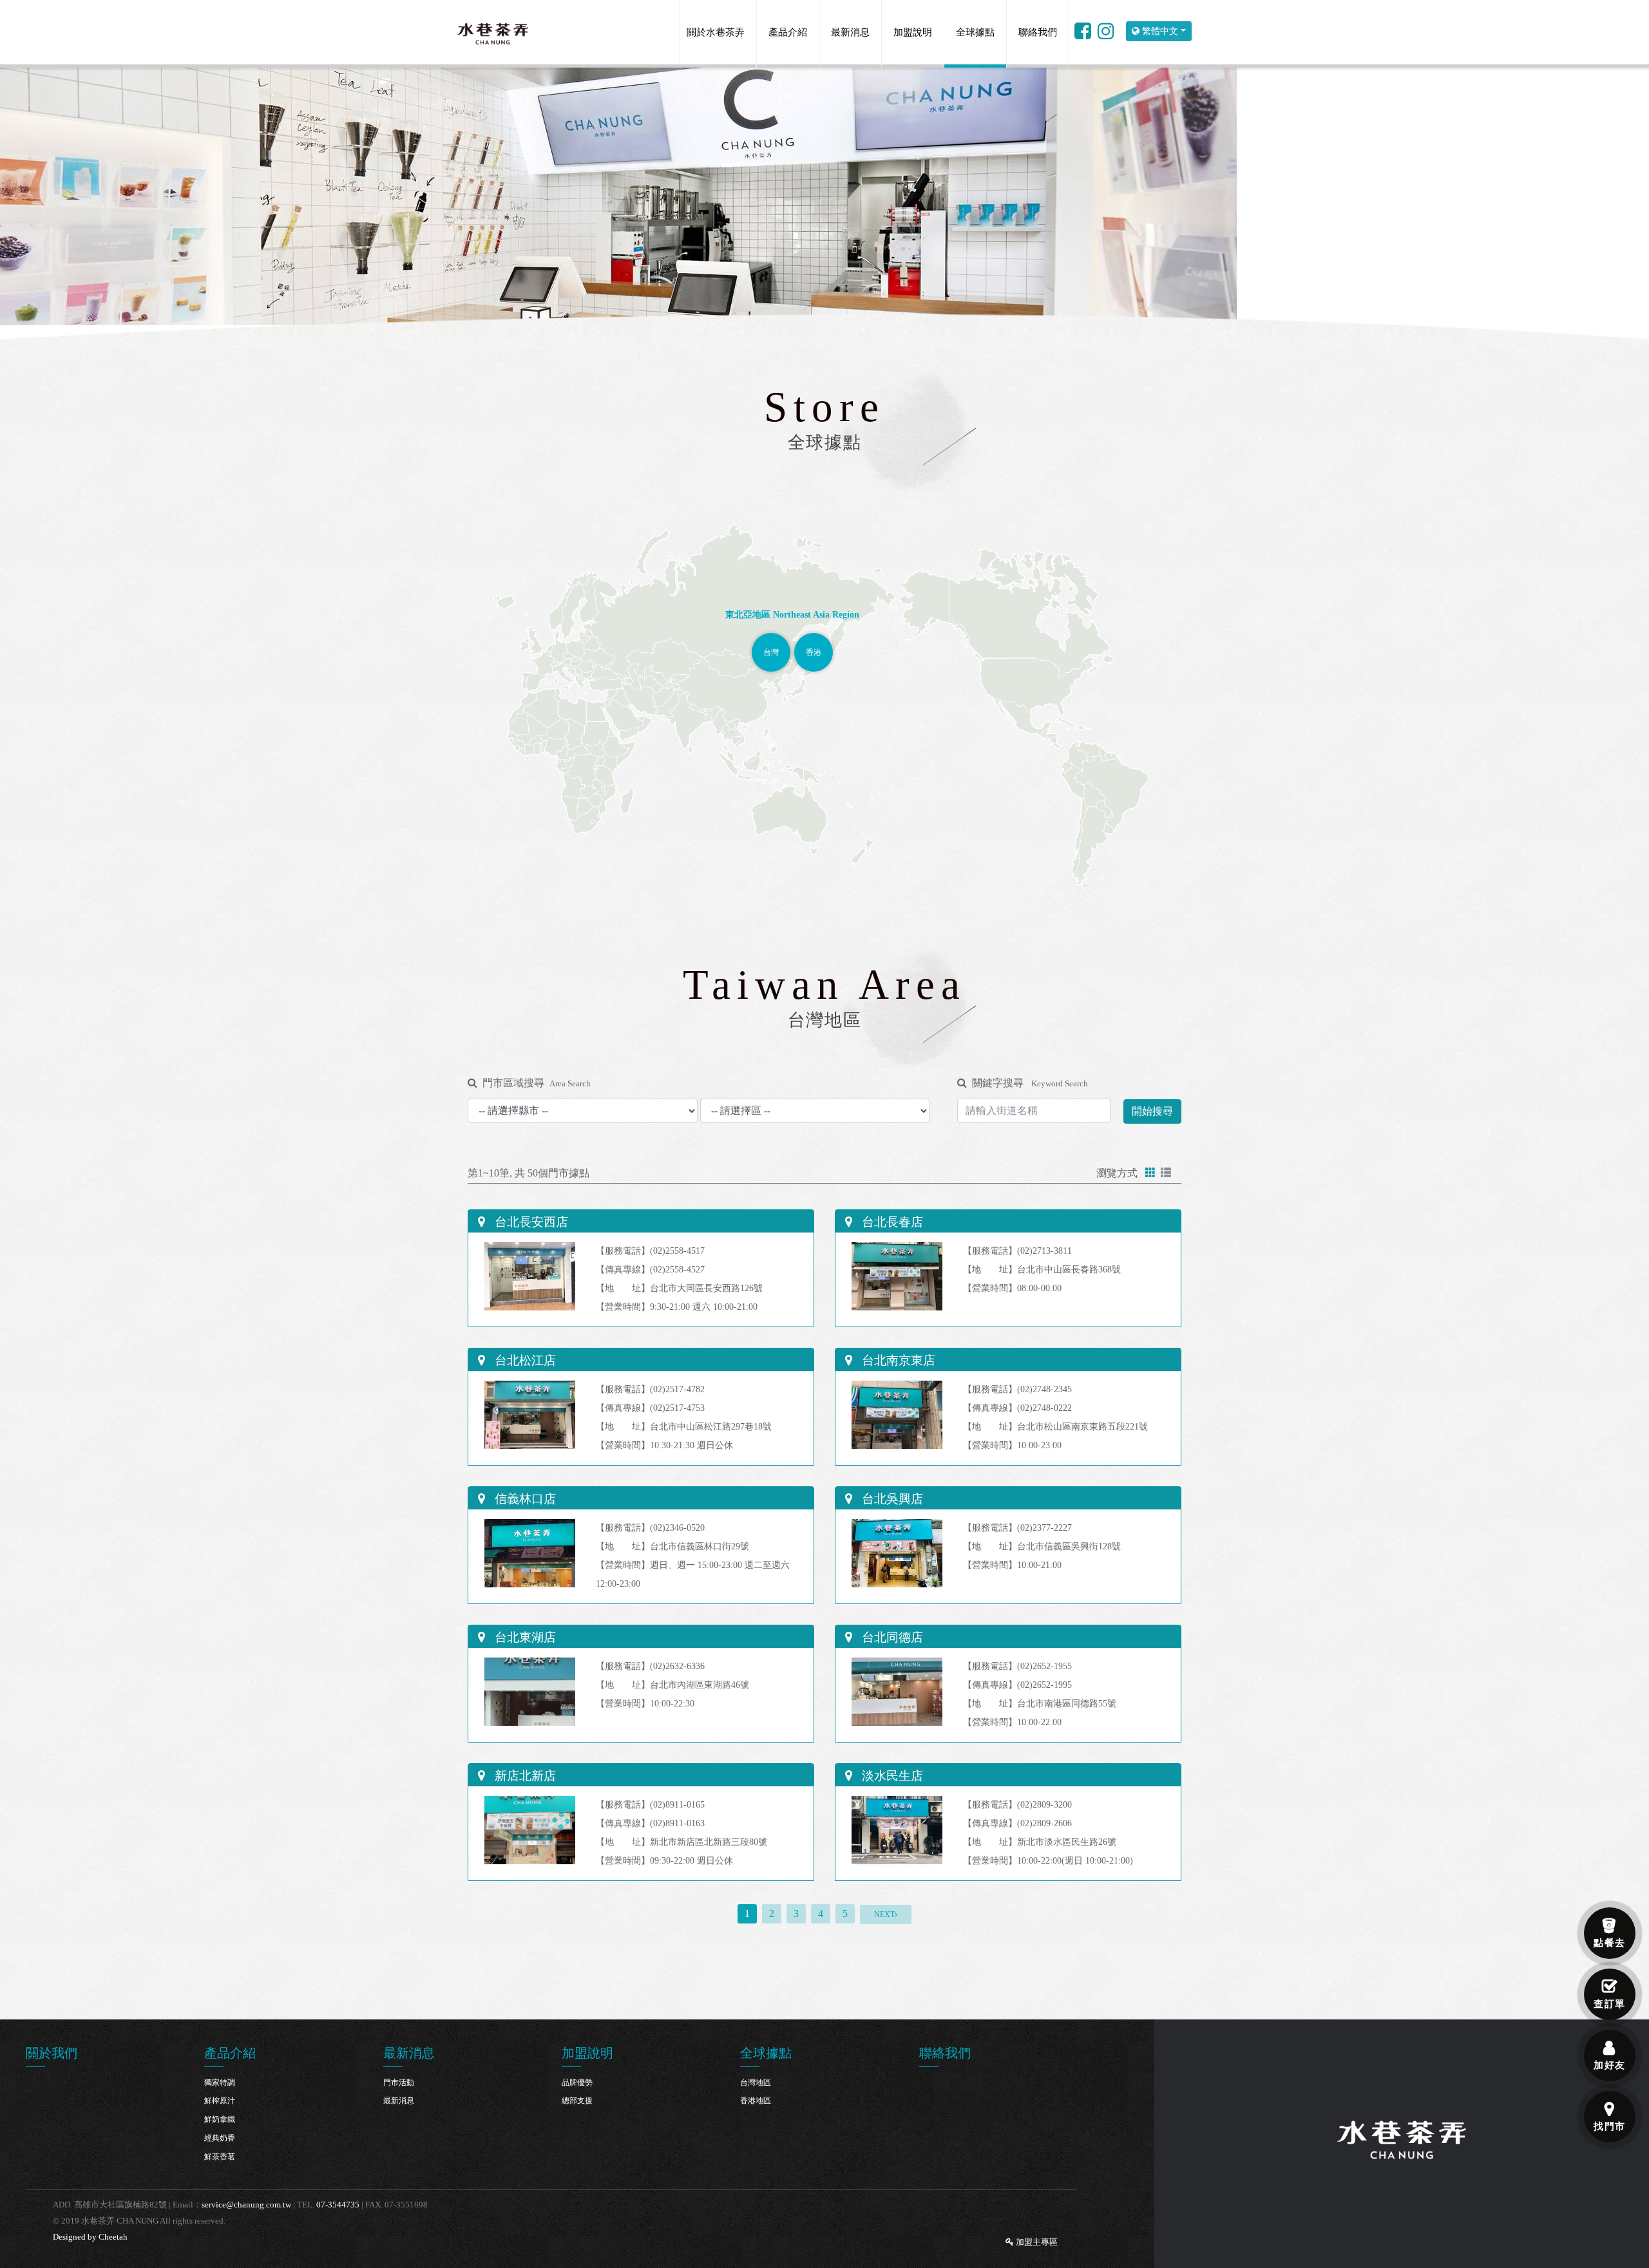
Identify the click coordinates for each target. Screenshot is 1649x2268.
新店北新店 (524, 1776)
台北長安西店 (530, 1222)
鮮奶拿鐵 (220, 2119)
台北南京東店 (897, 1360)
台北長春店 (891, 1222)
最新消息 (850, 32)
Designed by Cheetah (90, 2237)
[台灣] (771, 640)
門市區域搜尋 (537, 1083)
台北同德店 (891, 1637)
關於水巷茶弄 (716, 32)
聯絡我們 (1038, 32)
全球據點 (975, 32)
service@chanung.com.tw (246, 2205)
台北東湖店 (524, 1637)
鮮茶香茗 (220, 2157)
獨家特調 (220, 2083)
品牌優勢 (577, 2083)
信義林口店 (524, 1499)
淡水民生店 (891, 1776)
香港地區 (756, 2101)
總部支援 (577, 2101)
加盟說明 (913, 32)
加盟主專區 (1036, 2242)
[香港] (814, 640)
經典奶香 (220, 2138)
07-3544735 (338, 2205)
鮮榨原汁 (220, 2101)
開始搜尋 (1152, 1111)
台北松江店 (524, 1360)
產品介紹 (788, 32)
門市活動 (399, 2083)
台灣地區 (756, 2083)
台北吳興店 (891, 1499)
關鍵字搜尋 (1030, 1083)
